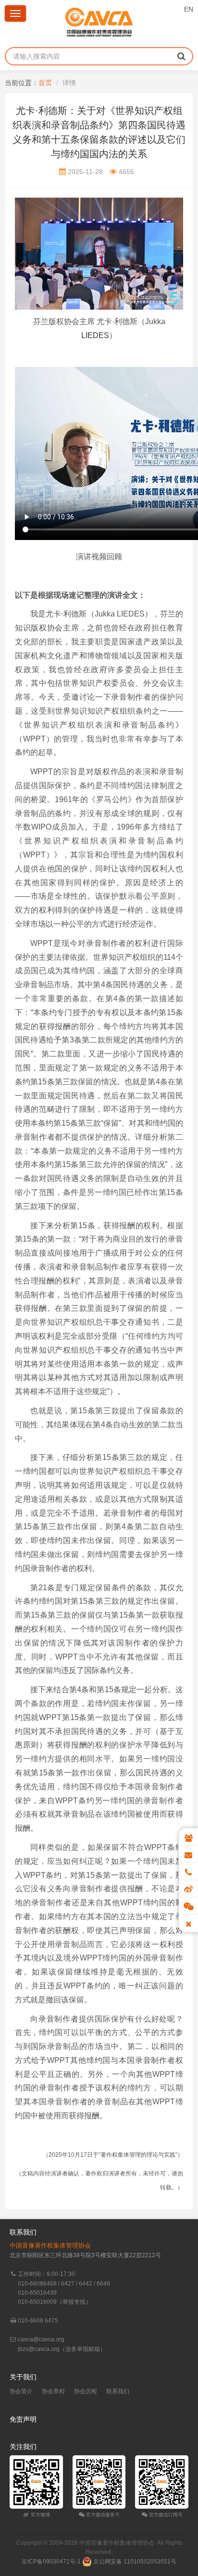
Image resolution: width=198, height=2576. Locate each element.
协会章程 (53, 2391)
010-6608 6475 (38, 2321)
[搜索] (181, 56)
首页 (45, 83)
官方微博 (40, 2515)
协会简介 (21, 2391)
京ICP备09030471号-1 (51, 2562)
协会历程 (86, 2391)
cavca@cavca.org (41, 2339)
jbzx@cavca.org (39, 2349)
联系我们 (118, 2391)
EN (189, 9)
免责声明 (23, 2419)
